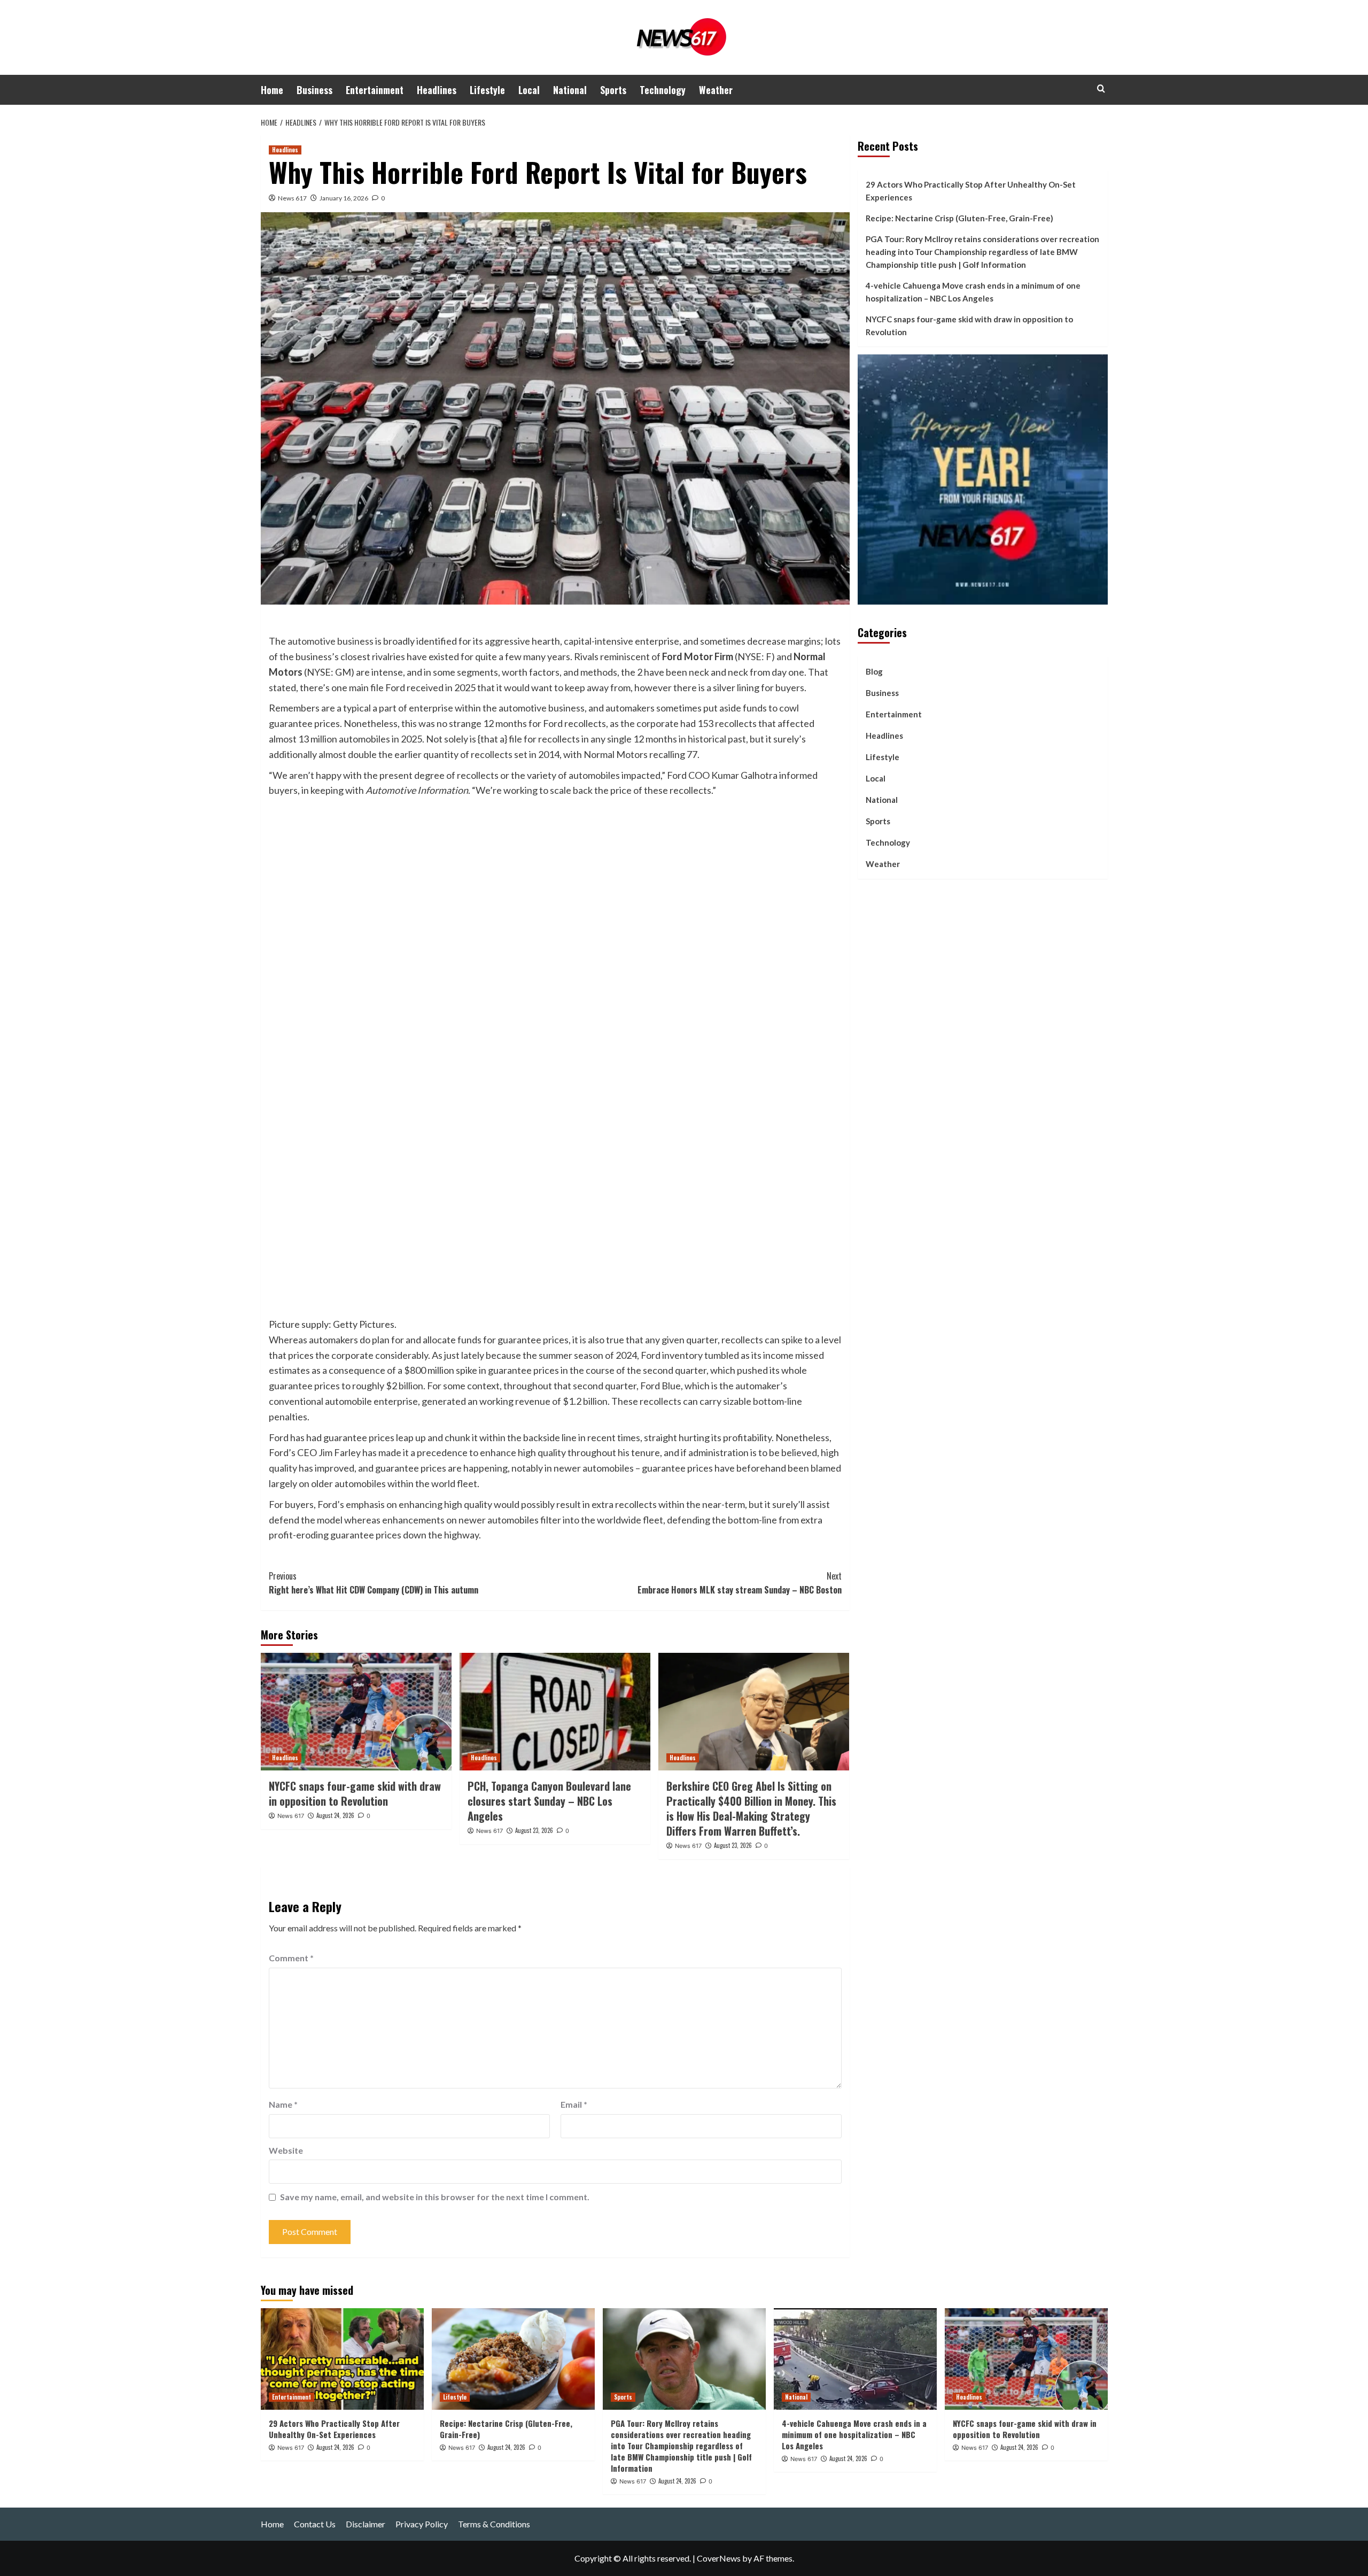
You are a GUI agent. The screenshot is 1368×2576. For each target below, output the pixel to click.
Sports (613, 90)
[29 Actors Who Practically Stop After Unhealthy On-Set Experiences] (342, 2359)
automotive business (331, 641)
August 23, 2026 (534, 1830)
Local (529, 90)
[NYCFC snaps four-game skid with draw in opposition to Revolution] (356, 1712)
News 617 (292, 198)
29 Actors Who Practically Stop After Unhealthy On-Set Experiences (971, 191)
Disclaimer (366, 2524)
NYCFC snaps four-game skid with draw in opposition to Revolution (355, 1793)
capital (578, 641)
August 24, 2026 (335, 1815)
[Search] (1101, 88)
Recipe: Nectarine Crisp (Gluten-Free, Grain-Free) (959, 218)
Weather (716, 90)
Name (283, 2104)
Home (272, 90)
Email (574, 2104)
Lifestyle (487, 90)
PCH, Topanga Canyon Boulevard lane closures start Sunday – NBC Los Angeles (549, 1801)
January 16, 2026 (344, 198)
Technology (663, 90)
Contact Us (315, 2524)
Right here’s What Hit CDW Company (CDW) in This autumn (374, 1583)
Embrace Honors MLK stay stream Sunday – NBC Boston (740, 1583)
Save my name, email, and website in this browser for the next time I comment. (435, 2197)
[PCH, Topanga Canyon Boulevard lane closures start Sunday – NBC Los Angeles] (555, 1712)
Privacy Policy (422, 2524)
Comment (291, 1958)
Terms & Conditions (494, 2524)
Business (314, 90)
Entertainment (375, 90)
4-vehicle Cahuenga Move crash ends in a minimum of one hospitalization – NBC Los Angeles (973, 292)
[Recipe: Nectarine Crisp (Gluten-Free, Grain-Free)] (513, 2359)
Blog (874, 671)
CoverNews (719, 2558)
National (570, 90)
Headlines (437, 90)
